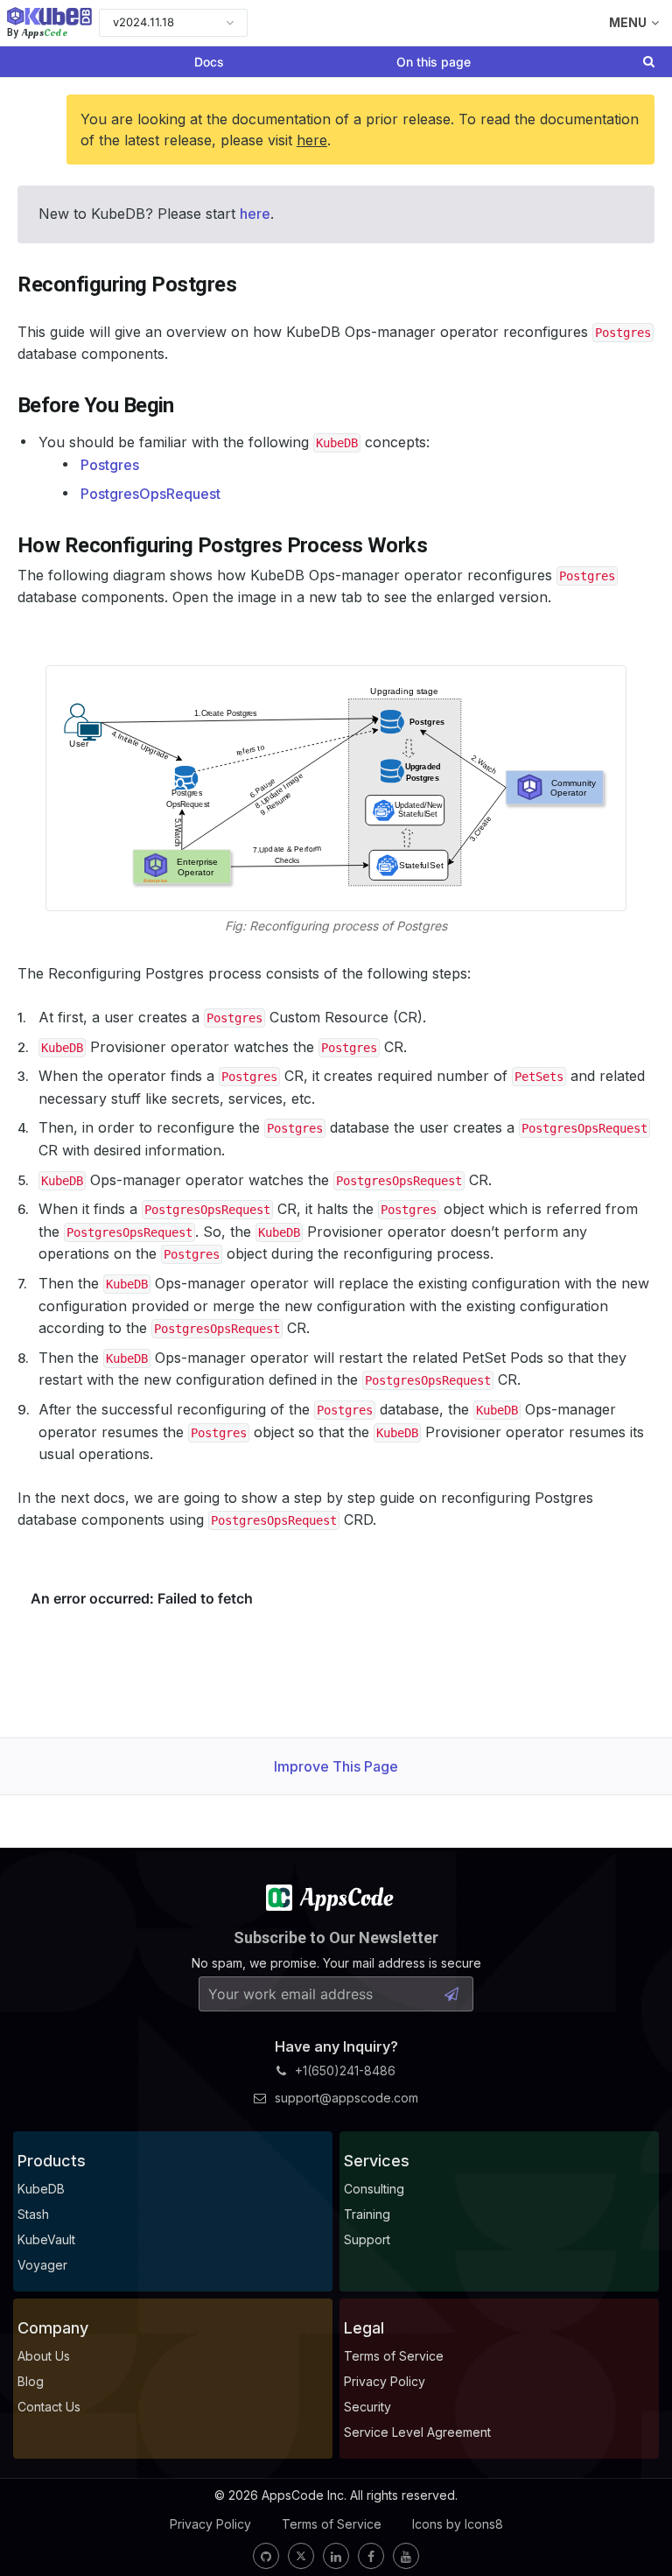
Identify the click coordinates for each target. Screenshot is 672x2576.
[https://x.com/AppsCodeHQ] (301, 2556)
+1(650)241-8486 (345, 2071)
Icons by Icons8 (458, 2524)
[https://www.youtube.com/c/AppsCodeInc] (406, 2556)
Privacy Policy (210, 2524)
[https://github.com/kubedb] (266, 2556)
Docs (209, 62)
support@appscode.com (346, 2098)
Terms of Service (332, 2524)
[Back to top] (635, 2522)
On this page (434, 62)
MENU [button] (628, 22)
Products (52, 2161)
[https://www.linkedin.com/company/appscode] (336, 2556)
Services (377, 2161)
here (312, 140)
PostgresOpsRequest (150, 494)
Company (53, 2328)
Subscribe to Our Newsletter (336, 1937)
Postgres (110, 465)
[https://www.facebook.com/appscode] (371, 2556)
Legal (364, 2328)
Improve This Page (336, 1766)
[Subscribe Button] (451, 1994)
